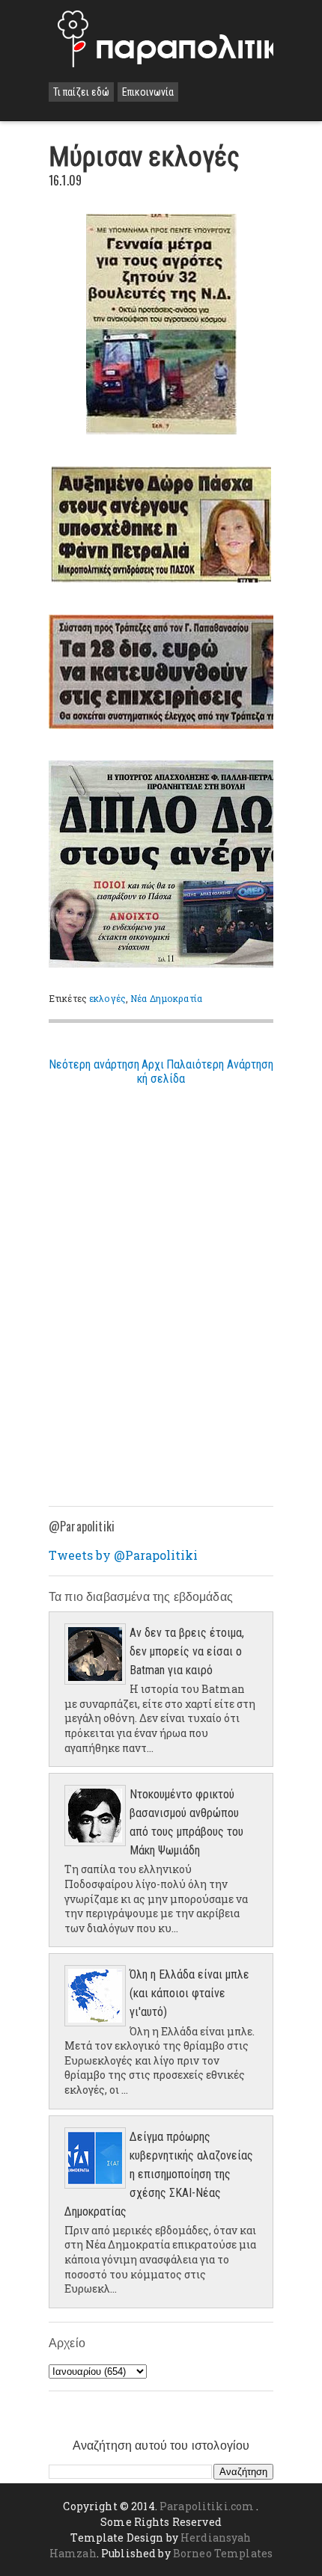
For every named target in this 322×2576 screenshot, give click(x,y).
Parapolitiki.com (207, 2506)
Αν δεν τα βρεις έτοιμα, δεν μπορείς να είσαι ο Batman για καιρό (187, 1651)
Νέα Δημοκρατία (166, 998)
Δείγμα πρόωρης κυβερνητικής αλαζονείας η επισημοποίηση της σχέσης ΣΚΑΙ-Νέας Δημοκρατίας (159, 2174)
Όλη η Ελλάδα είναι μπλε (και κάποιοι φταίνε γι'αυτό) (189, 1993)
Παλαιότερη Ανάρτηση (220, 1064)
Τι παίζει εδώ (81, 92)
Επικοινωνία (148, 92)
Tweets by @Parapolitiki (123, 1555)
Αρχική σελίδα (161, 1072)
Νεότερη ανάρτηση (94, 1064)
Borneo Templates (223, 2553)
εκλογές (107, 998)
